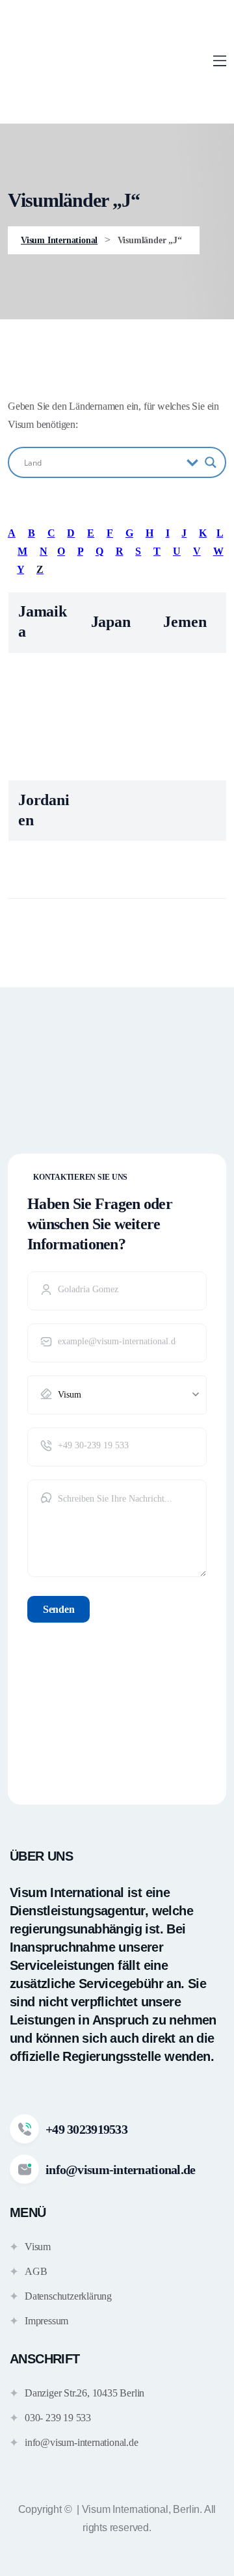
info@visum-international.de (82, 2442)
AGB (36, 2271)
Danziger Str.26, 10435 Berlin (84, 2393)
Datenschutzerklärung (68, 2296)
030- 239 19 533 (58, 2418)
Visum (38, 2247)
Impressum (46, 2321)
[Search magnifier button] (211, 462)
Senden (58, 1609)
